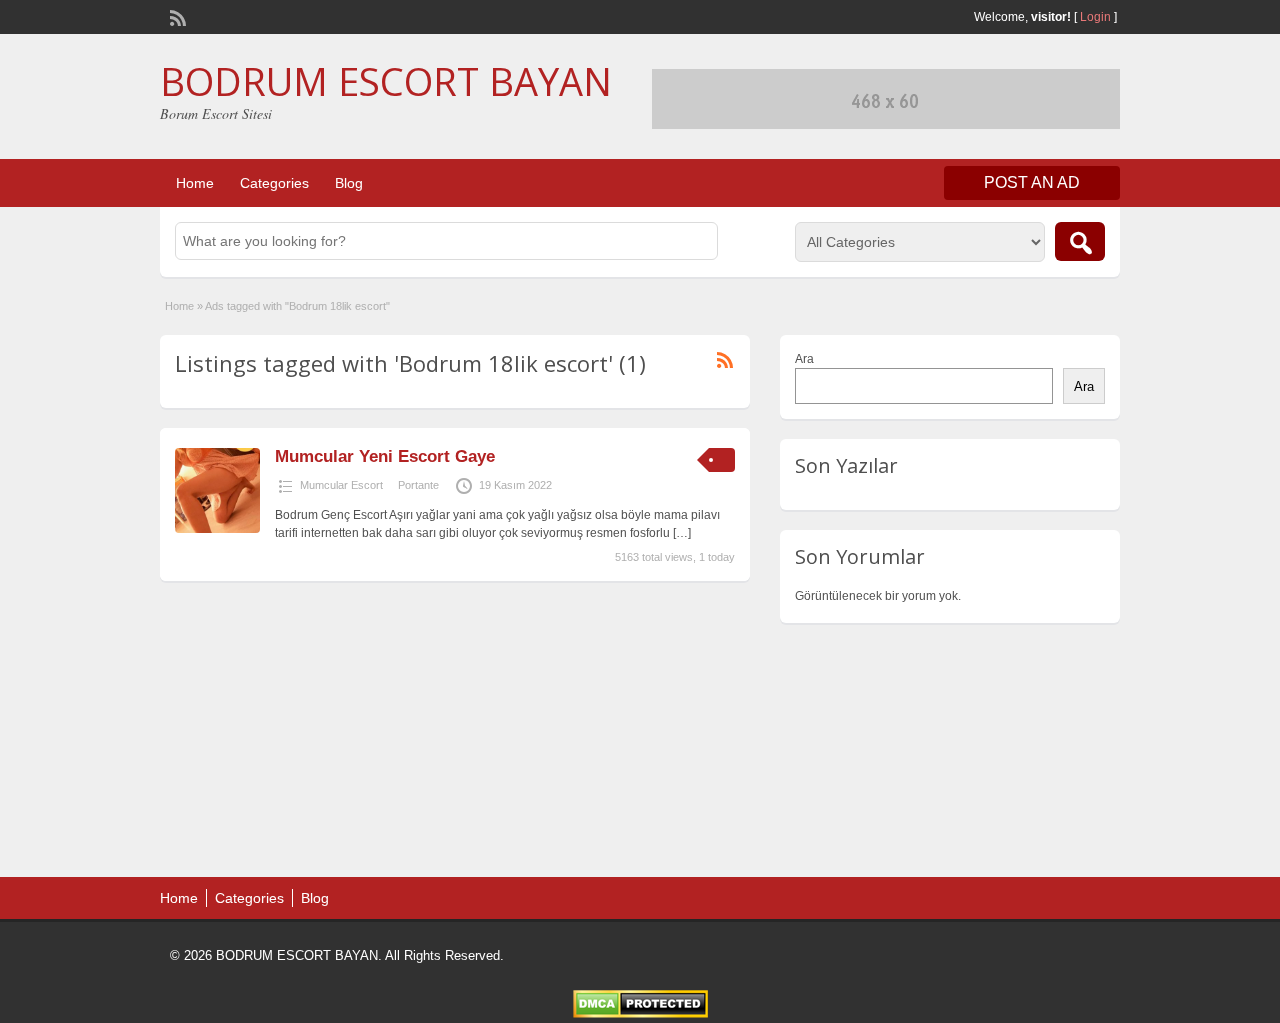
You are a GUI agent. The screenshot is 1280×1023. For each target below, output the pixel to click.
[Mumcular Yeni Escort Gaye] (217, 529)
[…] (682, 533)
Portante (418, 485)
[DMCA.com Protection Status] (640, 1014)
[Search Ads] (1080, 241)
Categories (274, 183)
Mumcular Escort (341, 485)
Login (1095, 17)
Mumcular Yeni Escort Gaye (385, 456)
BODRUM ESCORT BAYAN (386, 81)
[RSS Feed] (176, 16)
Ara (804, 359)
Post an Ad (1032, 182)
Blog (349, 183)
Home (195, 183)
